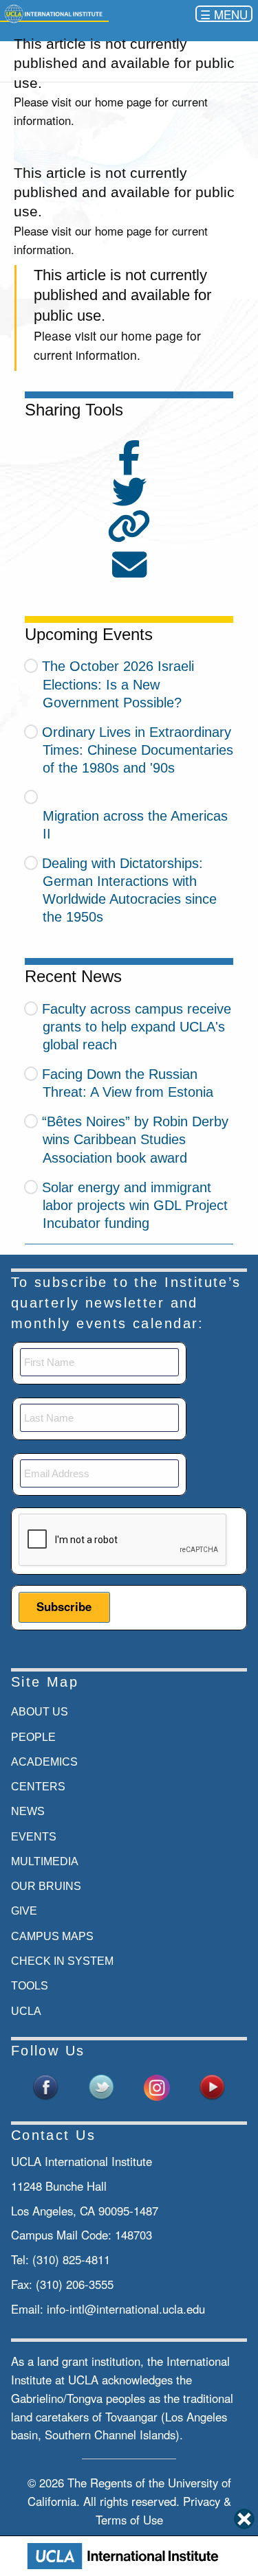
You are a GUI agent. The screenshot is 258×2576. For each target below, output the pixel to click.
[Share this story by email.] (129, 573)
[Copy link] (129, 528)
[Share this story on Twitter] (129, 500)
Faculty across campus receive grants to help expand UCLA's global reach (137, 1027)
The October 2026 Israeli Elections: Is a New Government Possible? (118, 684)
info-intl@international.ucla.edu (126, 2309)
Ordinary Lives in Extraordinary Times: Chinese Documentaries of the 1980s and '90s (137, 750)
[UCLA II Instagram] (157, 2086)
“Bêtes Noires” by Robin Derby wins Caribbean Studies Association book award (135, 1139)
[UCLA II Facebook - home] (46, 2086)
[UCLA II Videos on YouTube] (212, 2086)
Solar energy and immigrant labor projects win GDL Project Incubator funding (135, 1205)
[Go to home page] (54, 13)
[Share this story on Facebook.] (129, 466)
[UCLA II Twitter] (101, 2086)
